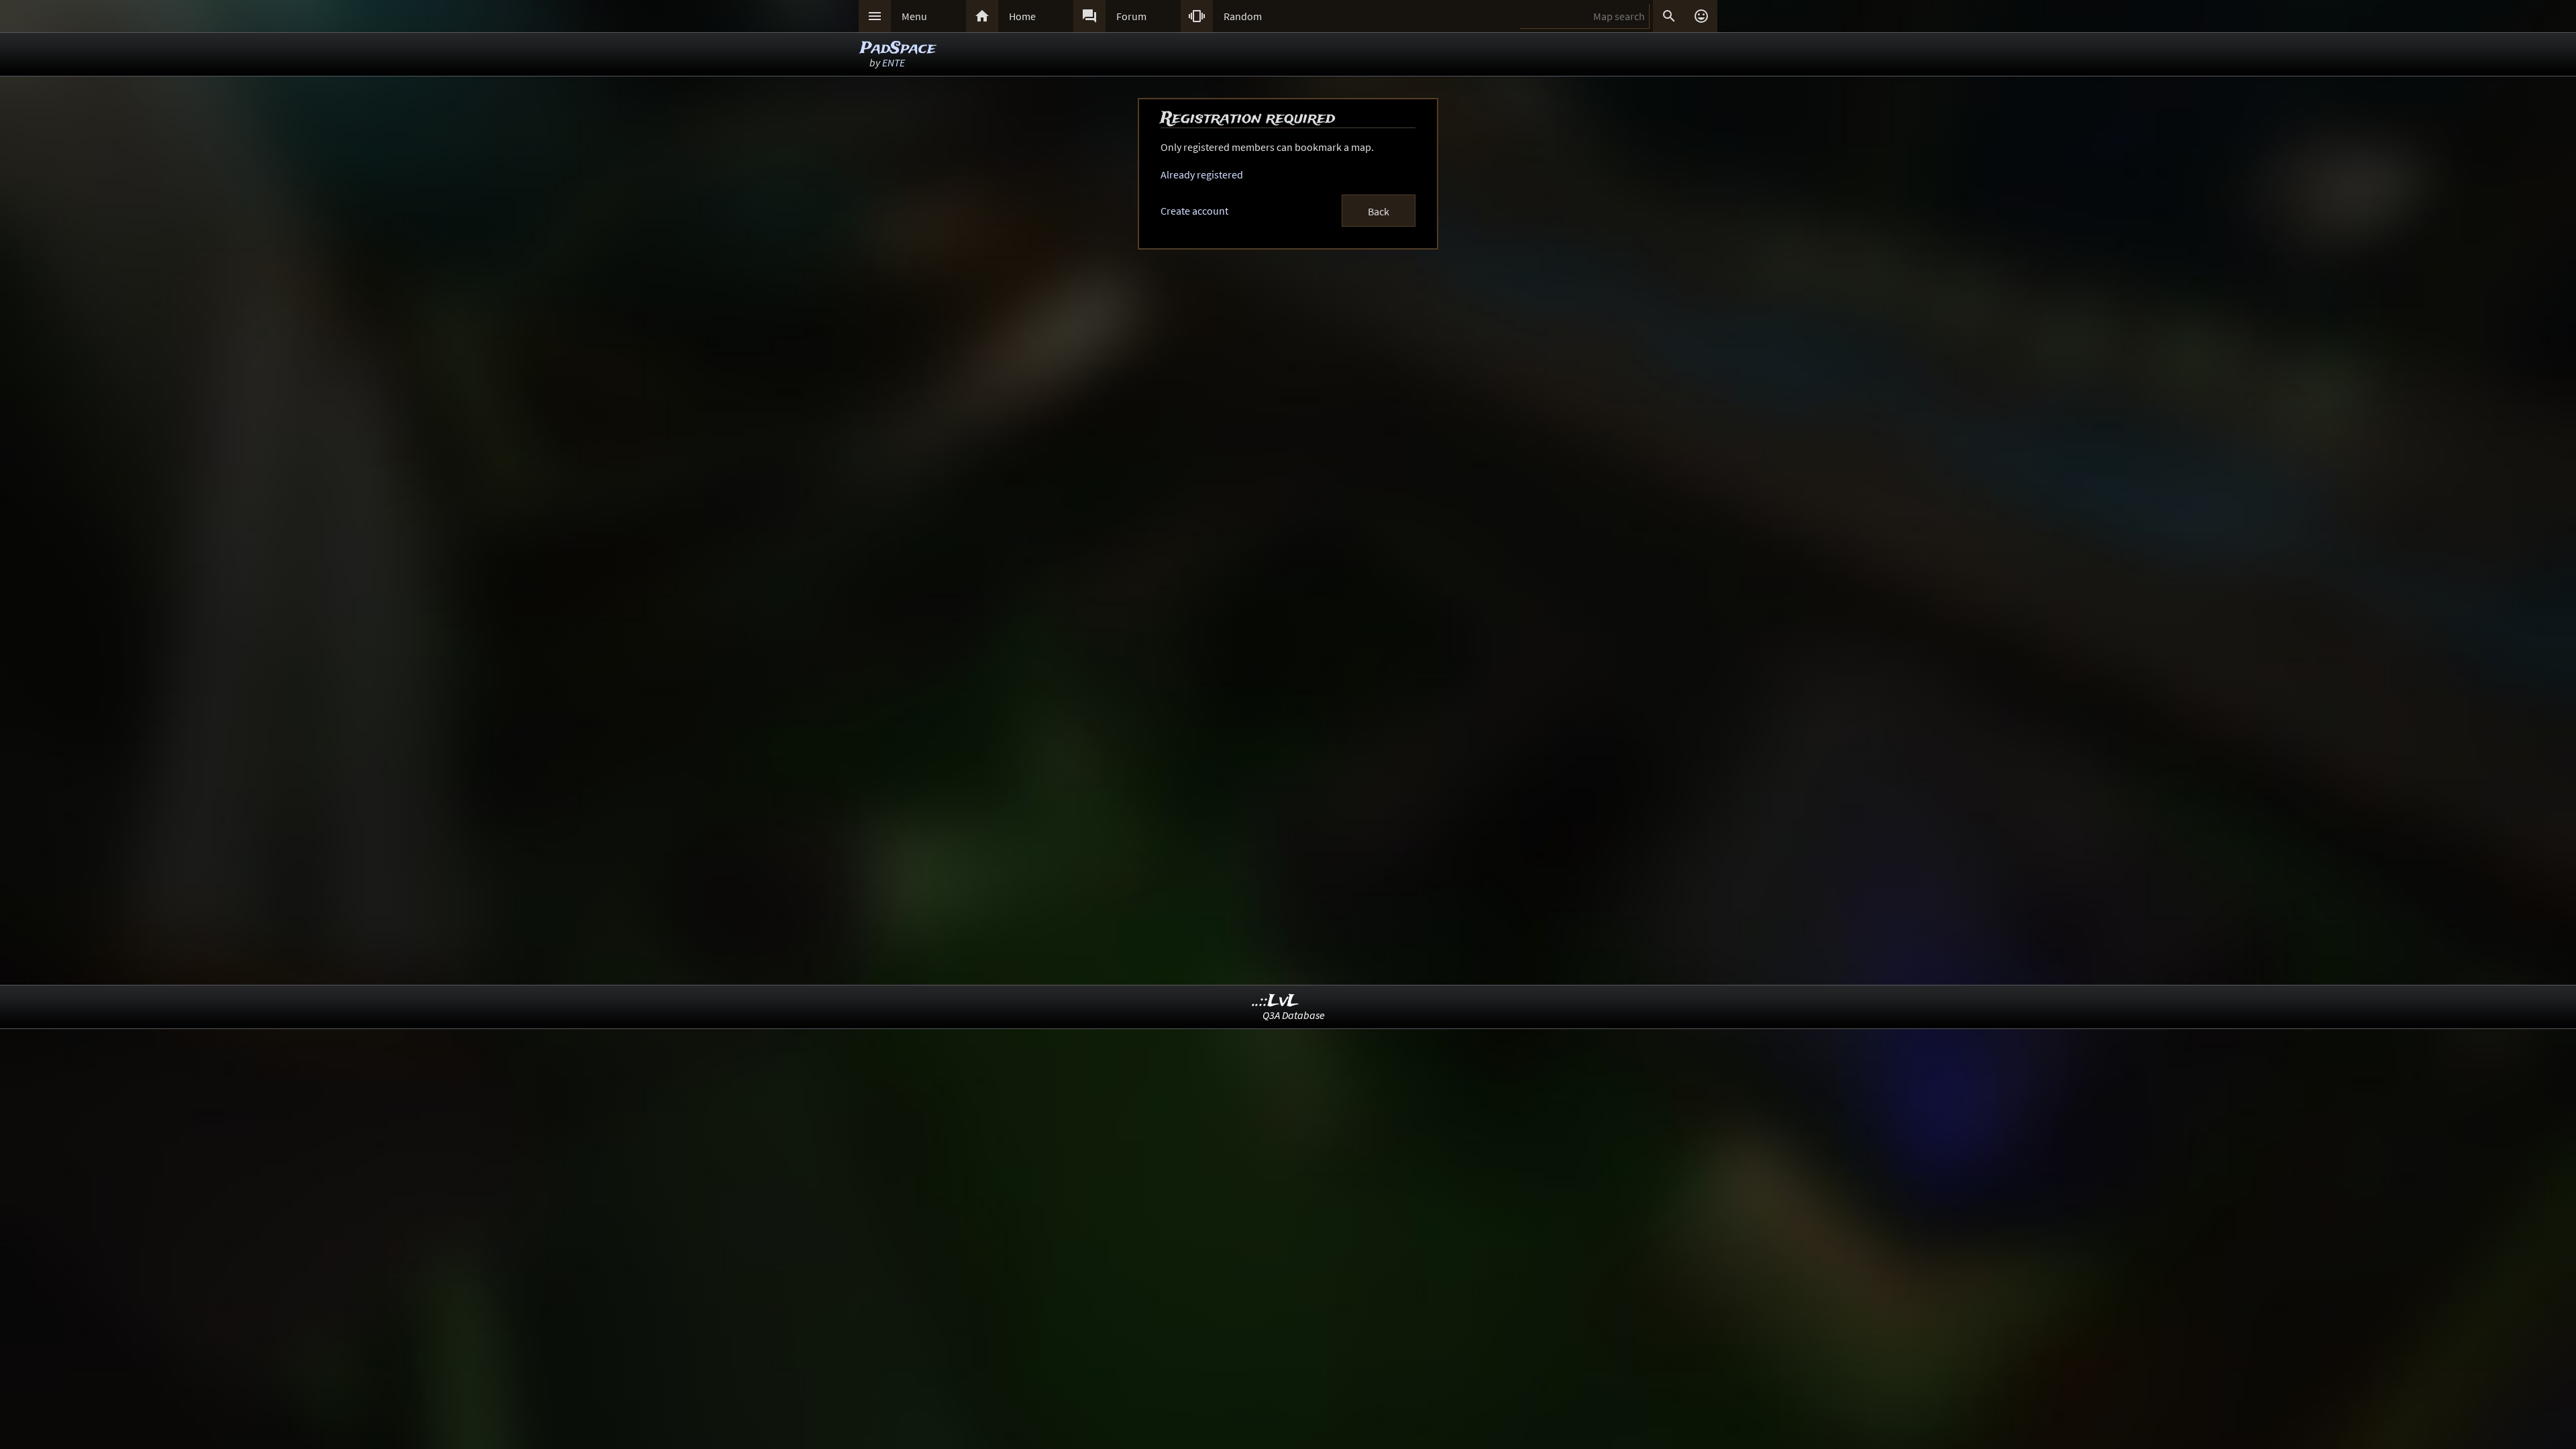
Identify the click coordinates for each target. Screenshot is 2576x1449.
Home (1022, 16)
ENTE (894, 62)
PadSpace (898, 49)
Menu (914, 16)
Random (1243, 16)
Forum (1131, 16)
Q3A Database (1294, 1015)
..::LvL (1276, 1001)
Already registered (1202, 174)
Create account (1194, 211)
